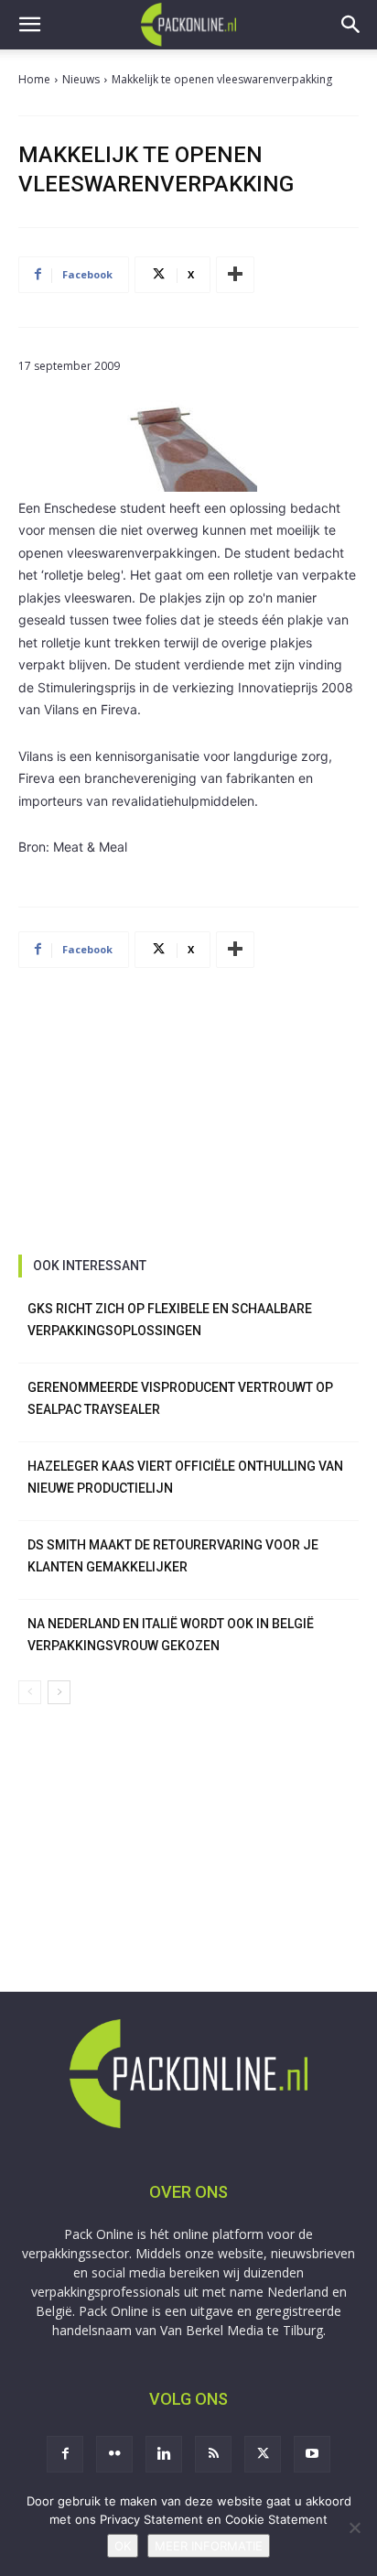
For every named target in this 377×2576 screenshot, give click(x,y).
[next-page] (59, 1692)
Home (34, 79)
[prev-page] (30, 1692)
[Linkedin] (164, 2454)
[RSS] (213, 2454)
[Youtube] (312, 2454)
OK (123, 2546)
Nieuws (81, 79)
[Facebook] (65, 2454)
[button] (29, 25)
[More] (235, 275)
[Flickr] (114, 2454)
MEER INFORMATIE (209, 2546)
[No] (354, 2527)
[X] (263, 2454)
